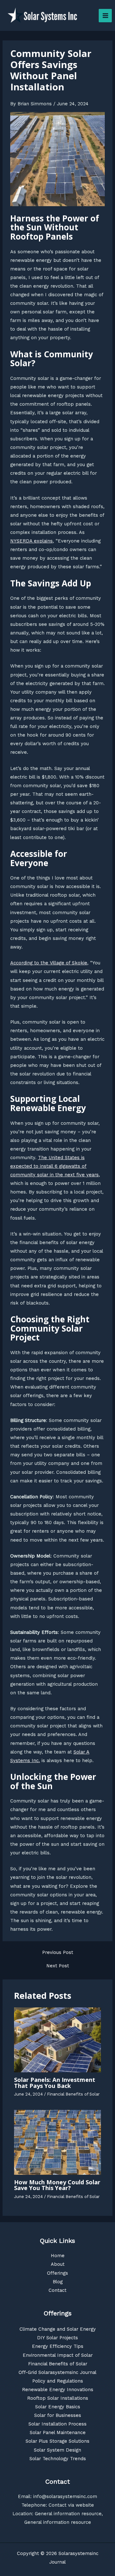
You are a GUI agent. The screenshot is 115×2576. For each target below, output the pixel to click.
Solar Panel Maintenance (58, 2432)
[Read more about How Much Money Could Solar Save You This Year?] (57, 2142)
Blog (58, 2282)
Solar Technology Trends (58, 2459)
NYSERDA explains (31, 541)
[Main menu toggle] (105, 16)
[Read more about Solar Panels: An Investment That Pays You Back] (57, 2040)
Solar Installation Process (57, 2424)
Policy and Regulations (58, 2381)
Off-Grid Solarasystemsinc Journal (57, 2372)
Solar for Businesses (58, 2415)
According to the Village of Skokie (49, 963)
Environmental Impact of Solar (58, 2355)
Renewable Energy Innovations (58, 2390)
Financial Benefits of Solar (73, 2094)
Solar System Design (57, 2450)
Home (58, 2256)
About (58, 2264)
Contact (57, 2290)
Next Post (58, 1966)
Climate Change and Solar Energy (58, 2329)
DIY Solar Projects (57, 2338)
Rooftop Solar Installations (58, 2398)
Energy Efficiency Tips (58, 2346)
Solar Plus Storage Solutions (57, 2441)
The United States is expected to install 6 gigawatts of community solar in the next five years (54, 1166)
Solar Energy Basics (58, 2407)
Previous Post (58, 1953)
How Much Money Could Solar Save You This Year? (57, 2185)
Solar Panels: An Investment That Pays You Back (55, 2082)
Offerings (57, 2273)
